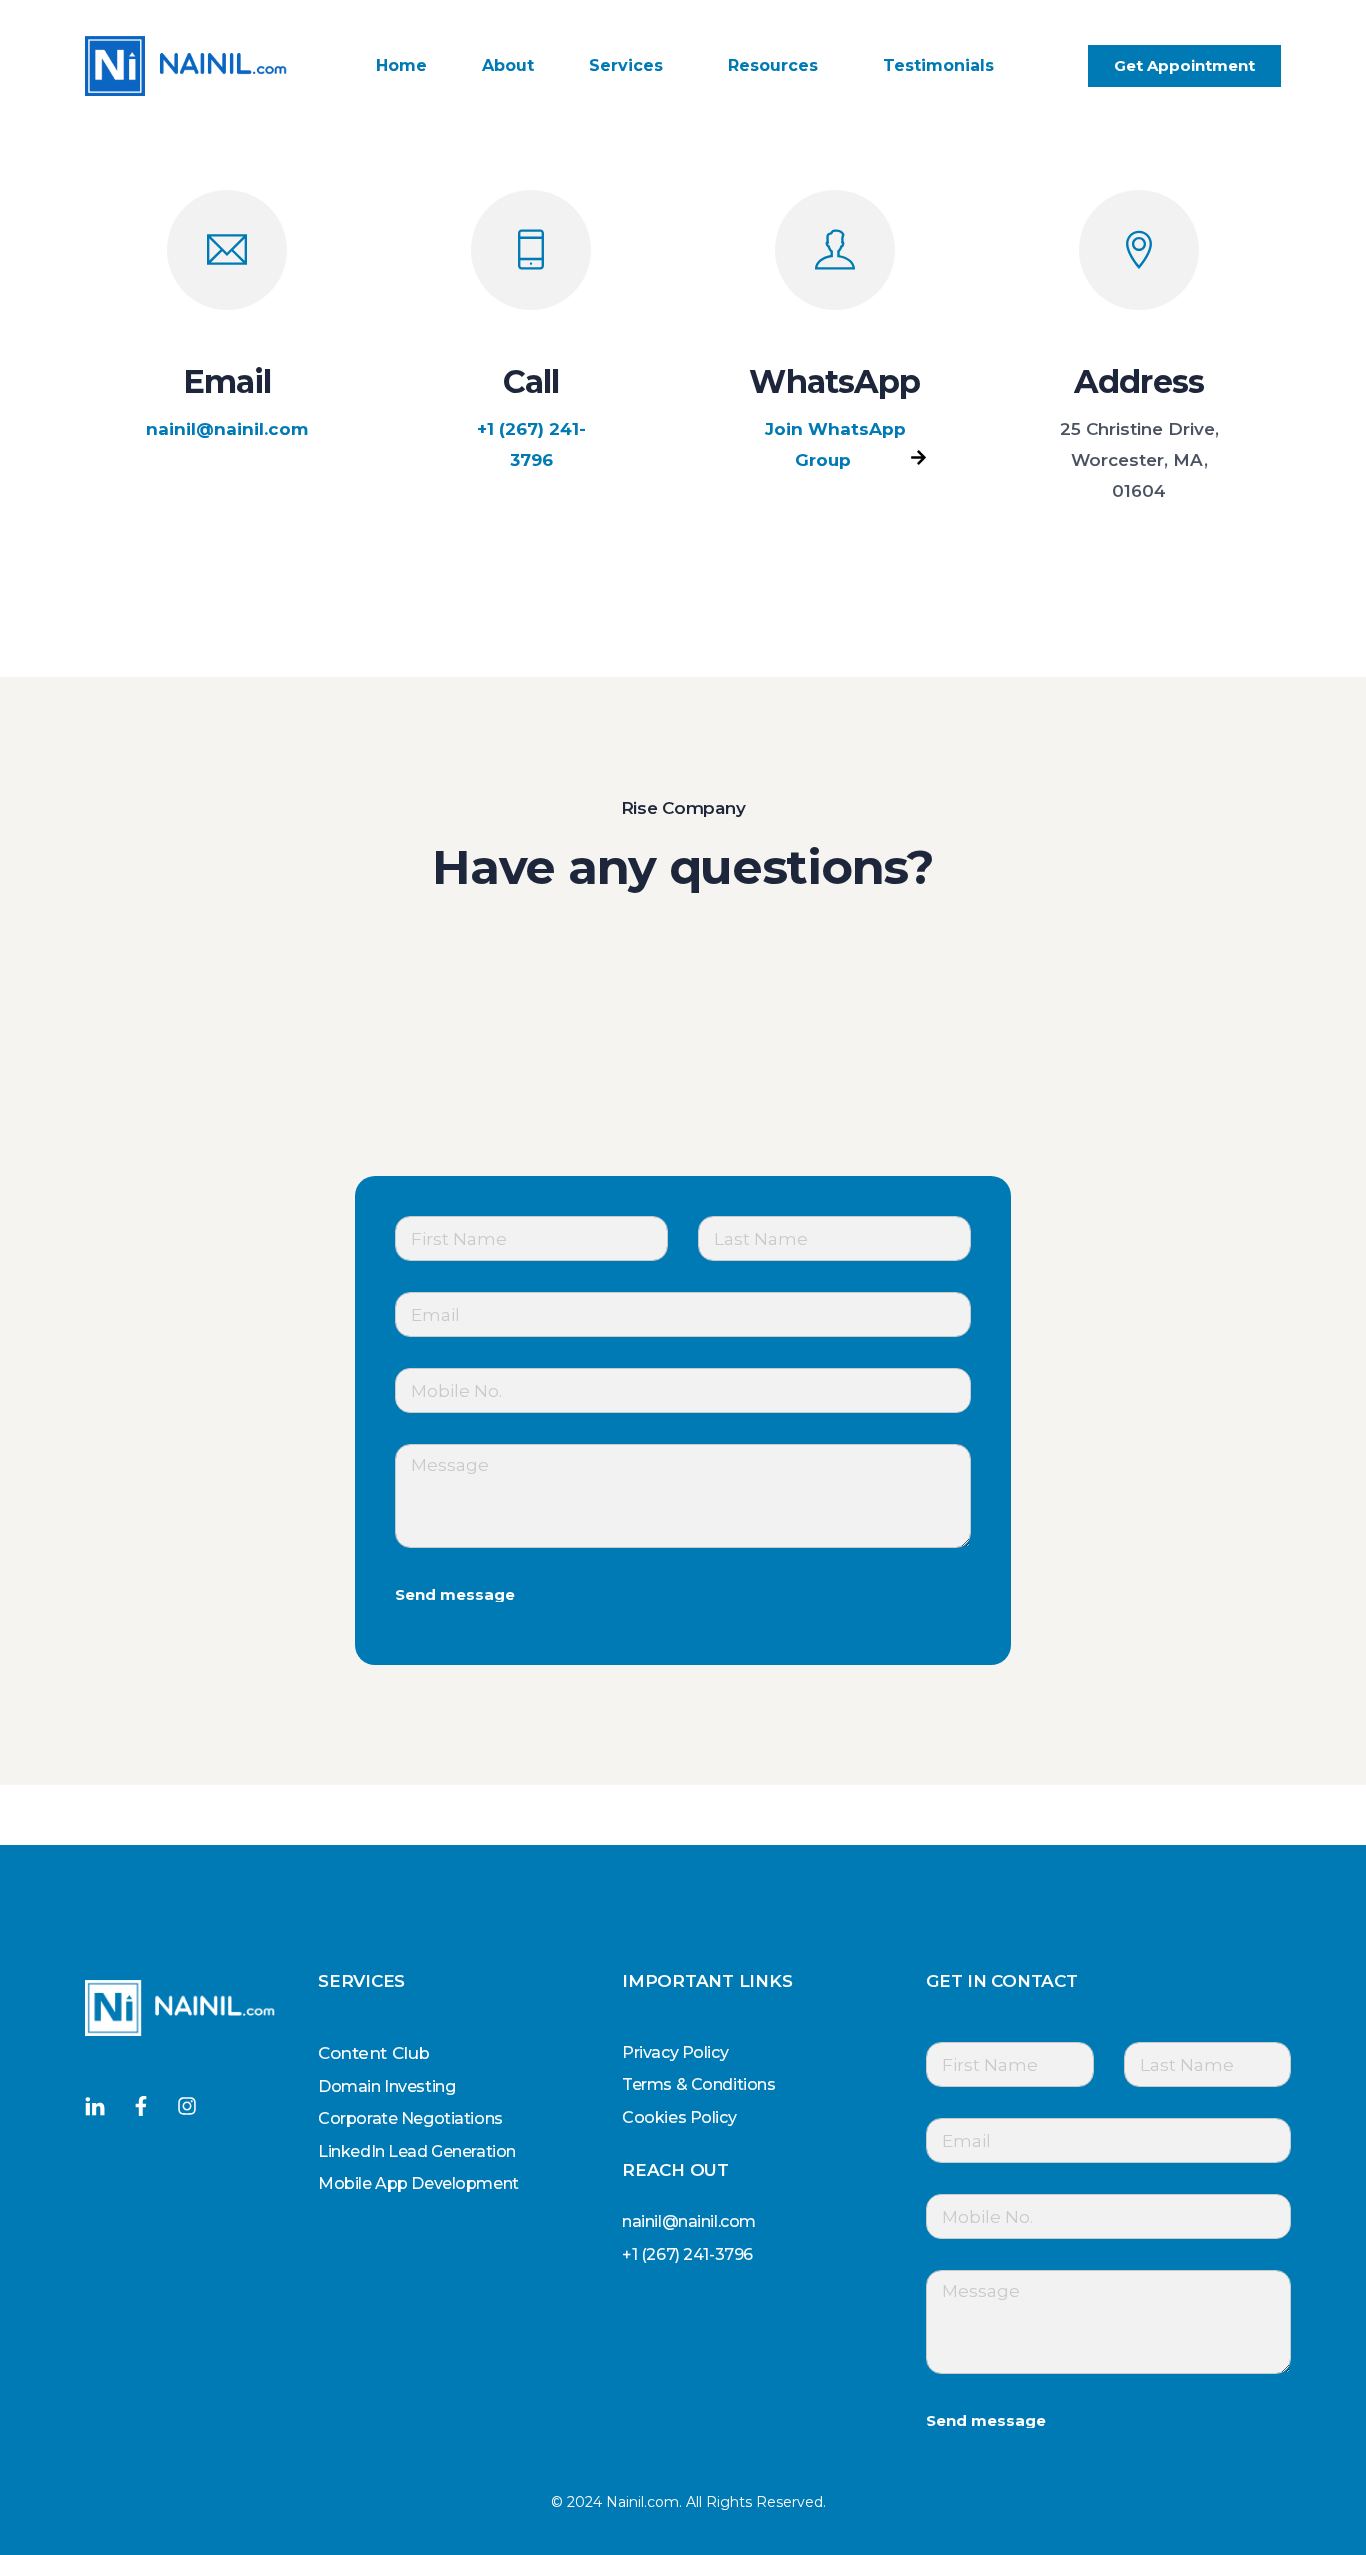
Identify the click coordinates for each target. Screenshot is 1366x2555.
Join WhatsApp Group (835, 444)
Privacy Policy (675, 2052)
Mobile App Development (418, 2183)
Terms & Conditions (698, 2084)
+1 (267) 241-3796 (531, 444)
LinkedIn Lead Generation (417, 2151)
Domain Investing (386, 2086)
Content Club (374, 2053)
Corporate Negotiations (410, 2118)
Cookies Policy (679, 2117)
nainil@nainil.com (227, 429)
